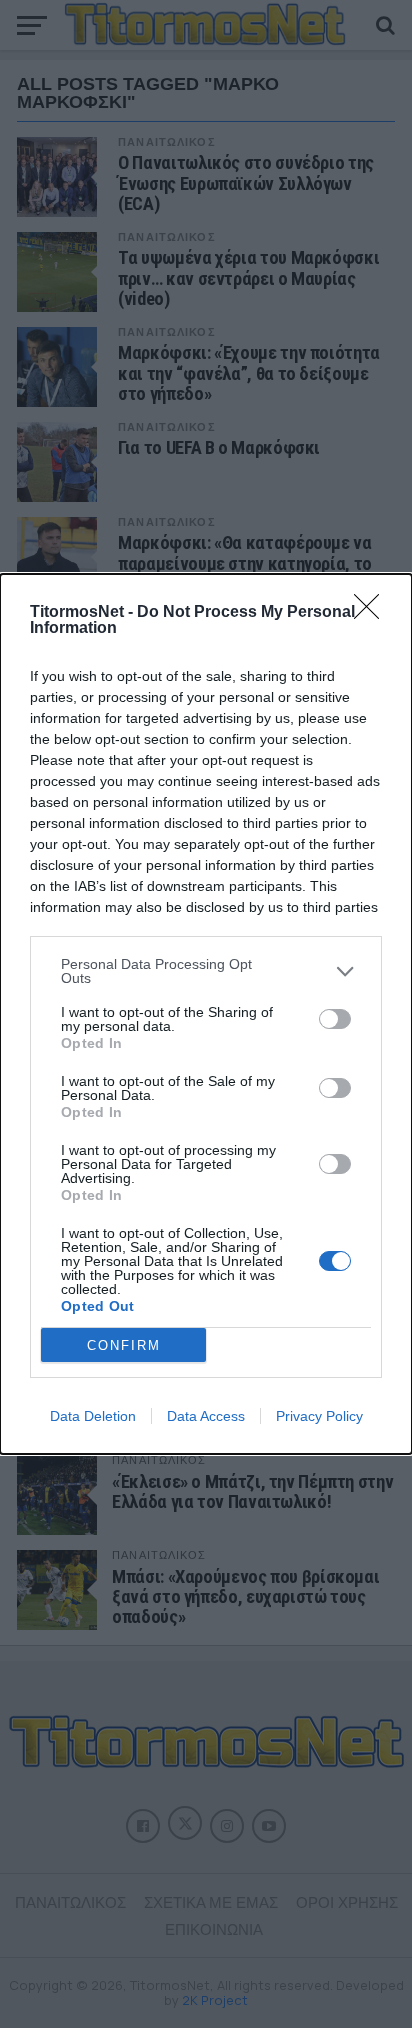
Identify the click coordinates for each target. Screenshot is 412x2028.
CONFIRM (124, 1345)
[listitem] (206, 971)
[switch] (335, 1019)
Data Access (206, 1416)
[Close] (373, 613)
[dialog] (206, 1014)
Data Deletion (93, 1416)
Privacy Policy (319, 1416)
